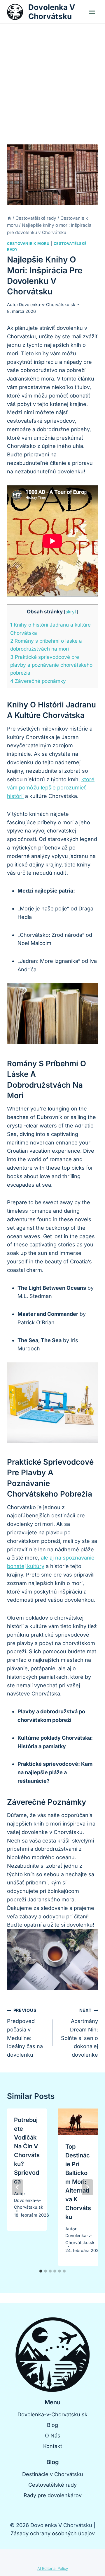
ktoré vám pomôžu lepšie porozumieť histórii (51, 788)
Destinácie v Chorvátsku (53, 2474)
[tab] (41, 2271)
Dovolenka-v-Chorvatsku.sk (52, 2414)
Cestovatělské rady (52, 2485)
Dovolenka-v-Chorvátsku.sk (47, 304)
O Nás (53, 2436)
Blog (52, 2425)
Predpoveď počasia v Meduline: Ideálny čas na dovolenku (25, 2033)
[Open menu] (92, 12)
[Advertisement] (52, 79)
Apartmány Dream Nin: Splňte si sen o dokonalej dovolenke (79, 2033)
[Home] (9, 218)
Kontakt (53, 2446)
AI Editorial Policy (53, 2568)
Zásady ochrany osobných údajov (53, 2533)
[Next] (87, 2187)
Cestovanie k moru (28, 244)
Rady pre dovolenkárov (53, 2495)
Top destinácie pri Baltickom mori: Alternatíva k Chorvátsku (78, 2182)
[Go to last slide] (17, 2187)
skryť (71, 612)
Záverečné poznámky (38, 681)
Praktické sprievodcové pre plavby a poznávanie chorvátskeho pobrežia (51, 665)
